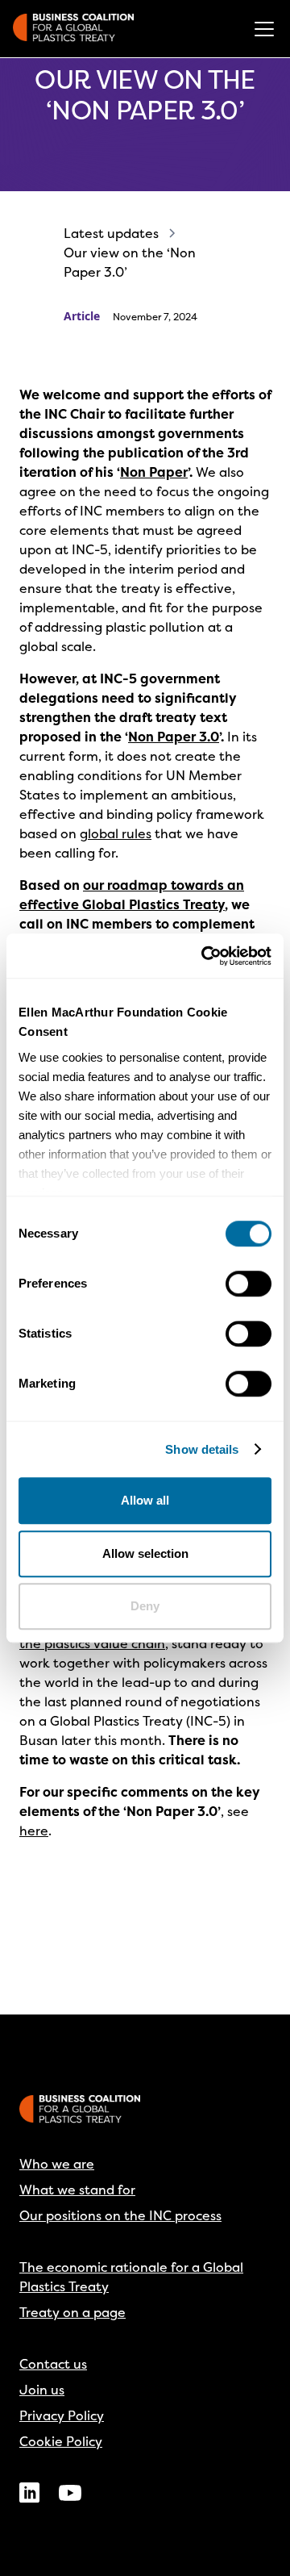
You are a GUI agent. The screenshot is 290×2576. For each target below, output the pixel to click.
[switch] (249, 1284)
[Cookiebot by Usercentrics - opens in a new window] (205, 956)
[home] (73, 29)
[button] (261, 29)
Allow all (145, 1500)
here (34, 1831)
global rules (116, 833)
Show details (202, 1449)
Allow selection (145, 1553)
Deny (145, 1606)
